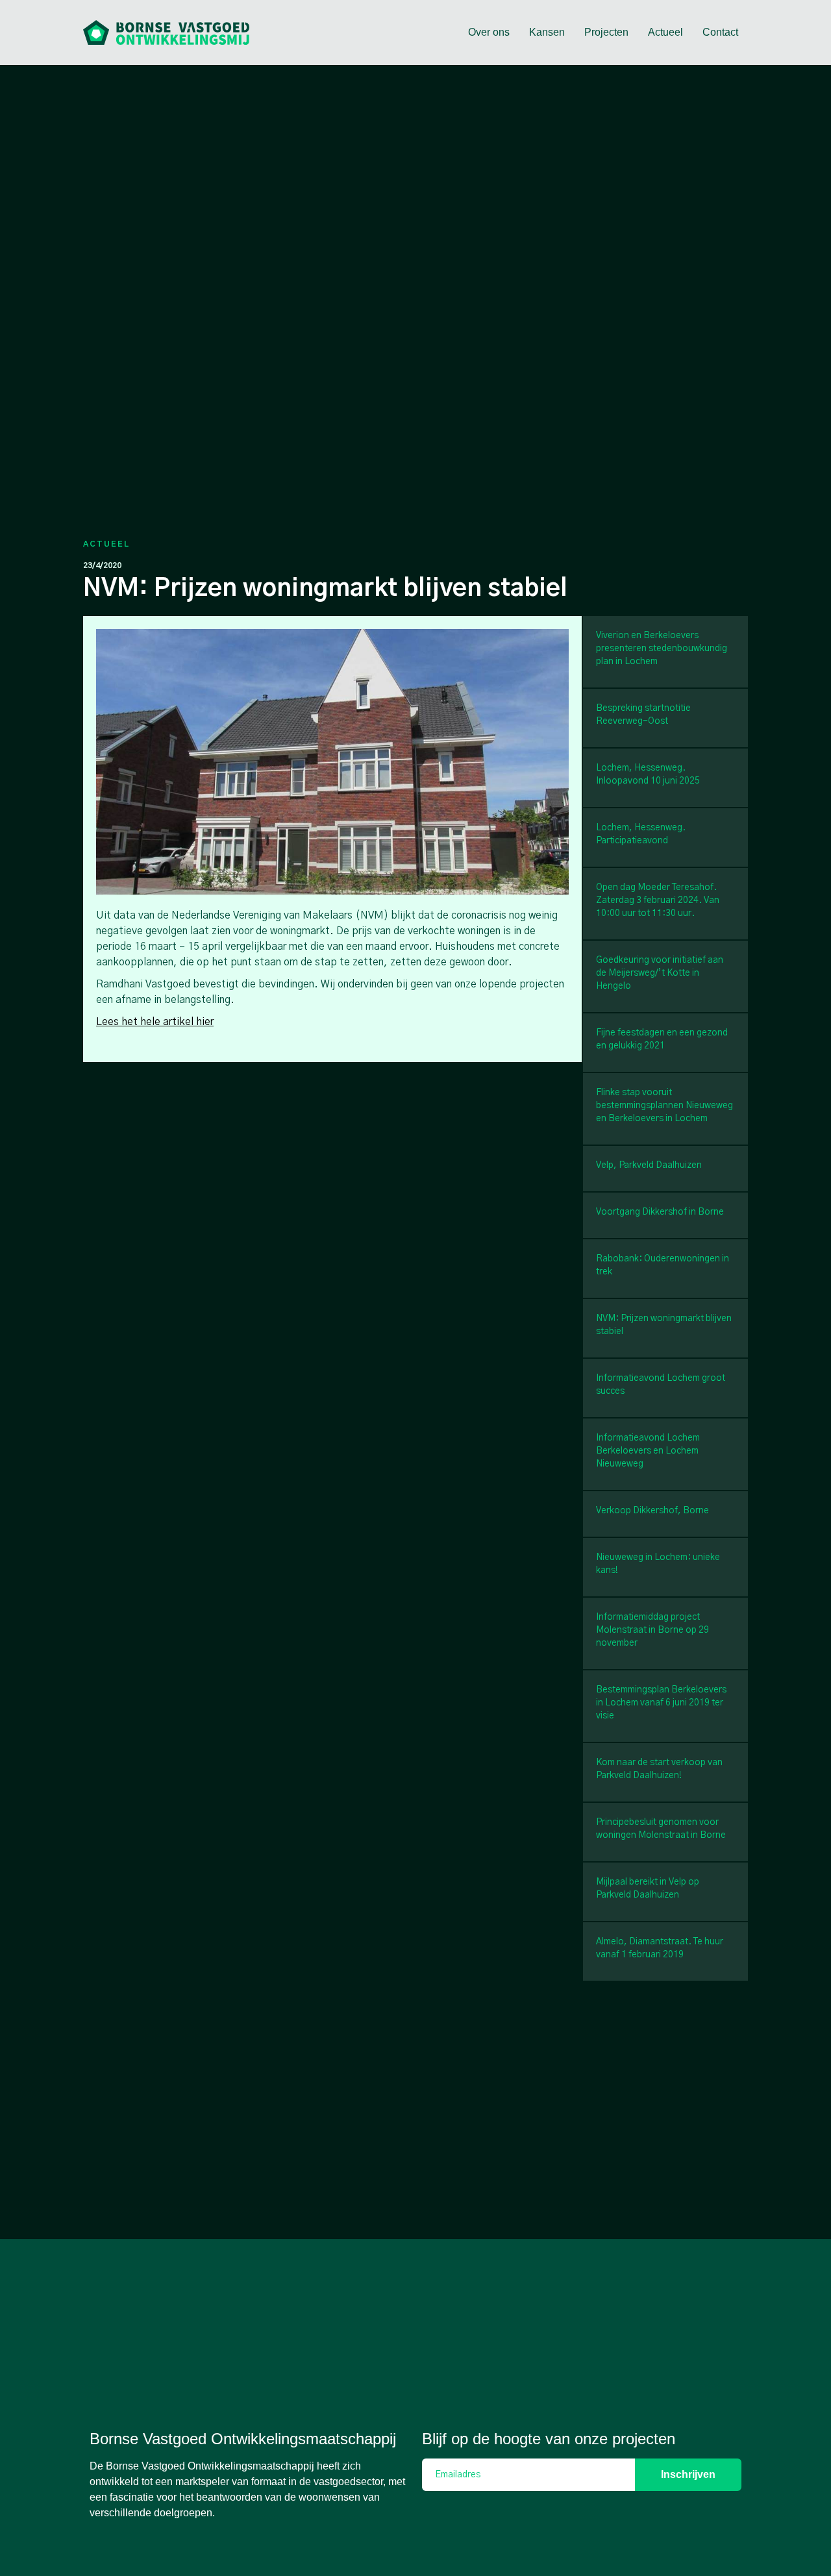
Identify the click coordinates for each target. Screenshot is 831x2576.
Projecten (606, 32)
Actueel (665, 32)
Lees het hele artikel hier (155, 1022)
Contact (720, 32)
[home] (166, 32)
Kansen (547, 32)
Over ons (489, 32)
